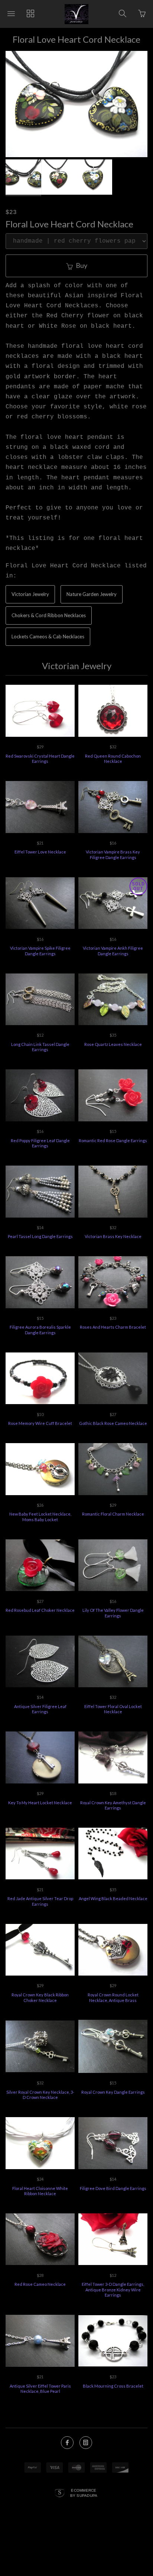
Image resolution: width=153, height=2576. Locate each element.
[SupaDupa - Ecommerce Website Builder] (60, 2494)
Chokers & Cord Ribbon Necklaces (49, 615)
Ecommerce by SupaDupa (84, 2493)
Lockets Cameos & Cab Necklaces (48, 636)
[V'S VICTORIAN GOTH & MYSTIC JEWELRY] (76, 14)
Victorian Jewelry (30, 594)
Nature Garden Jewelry (92, 594)
